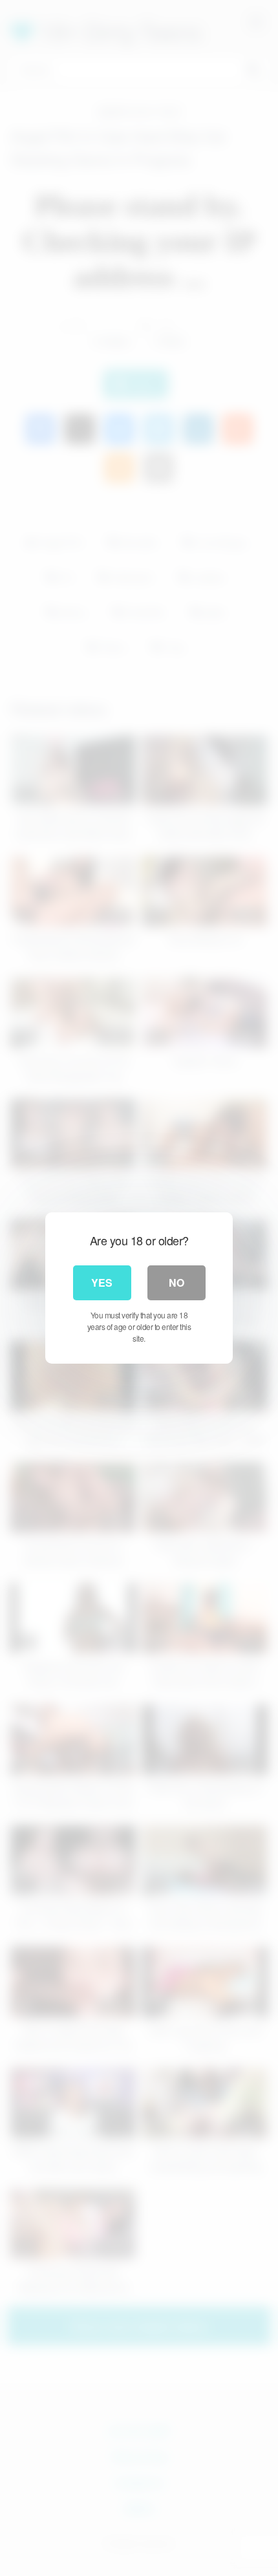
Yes (102, 1283)
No (176, 1283)
